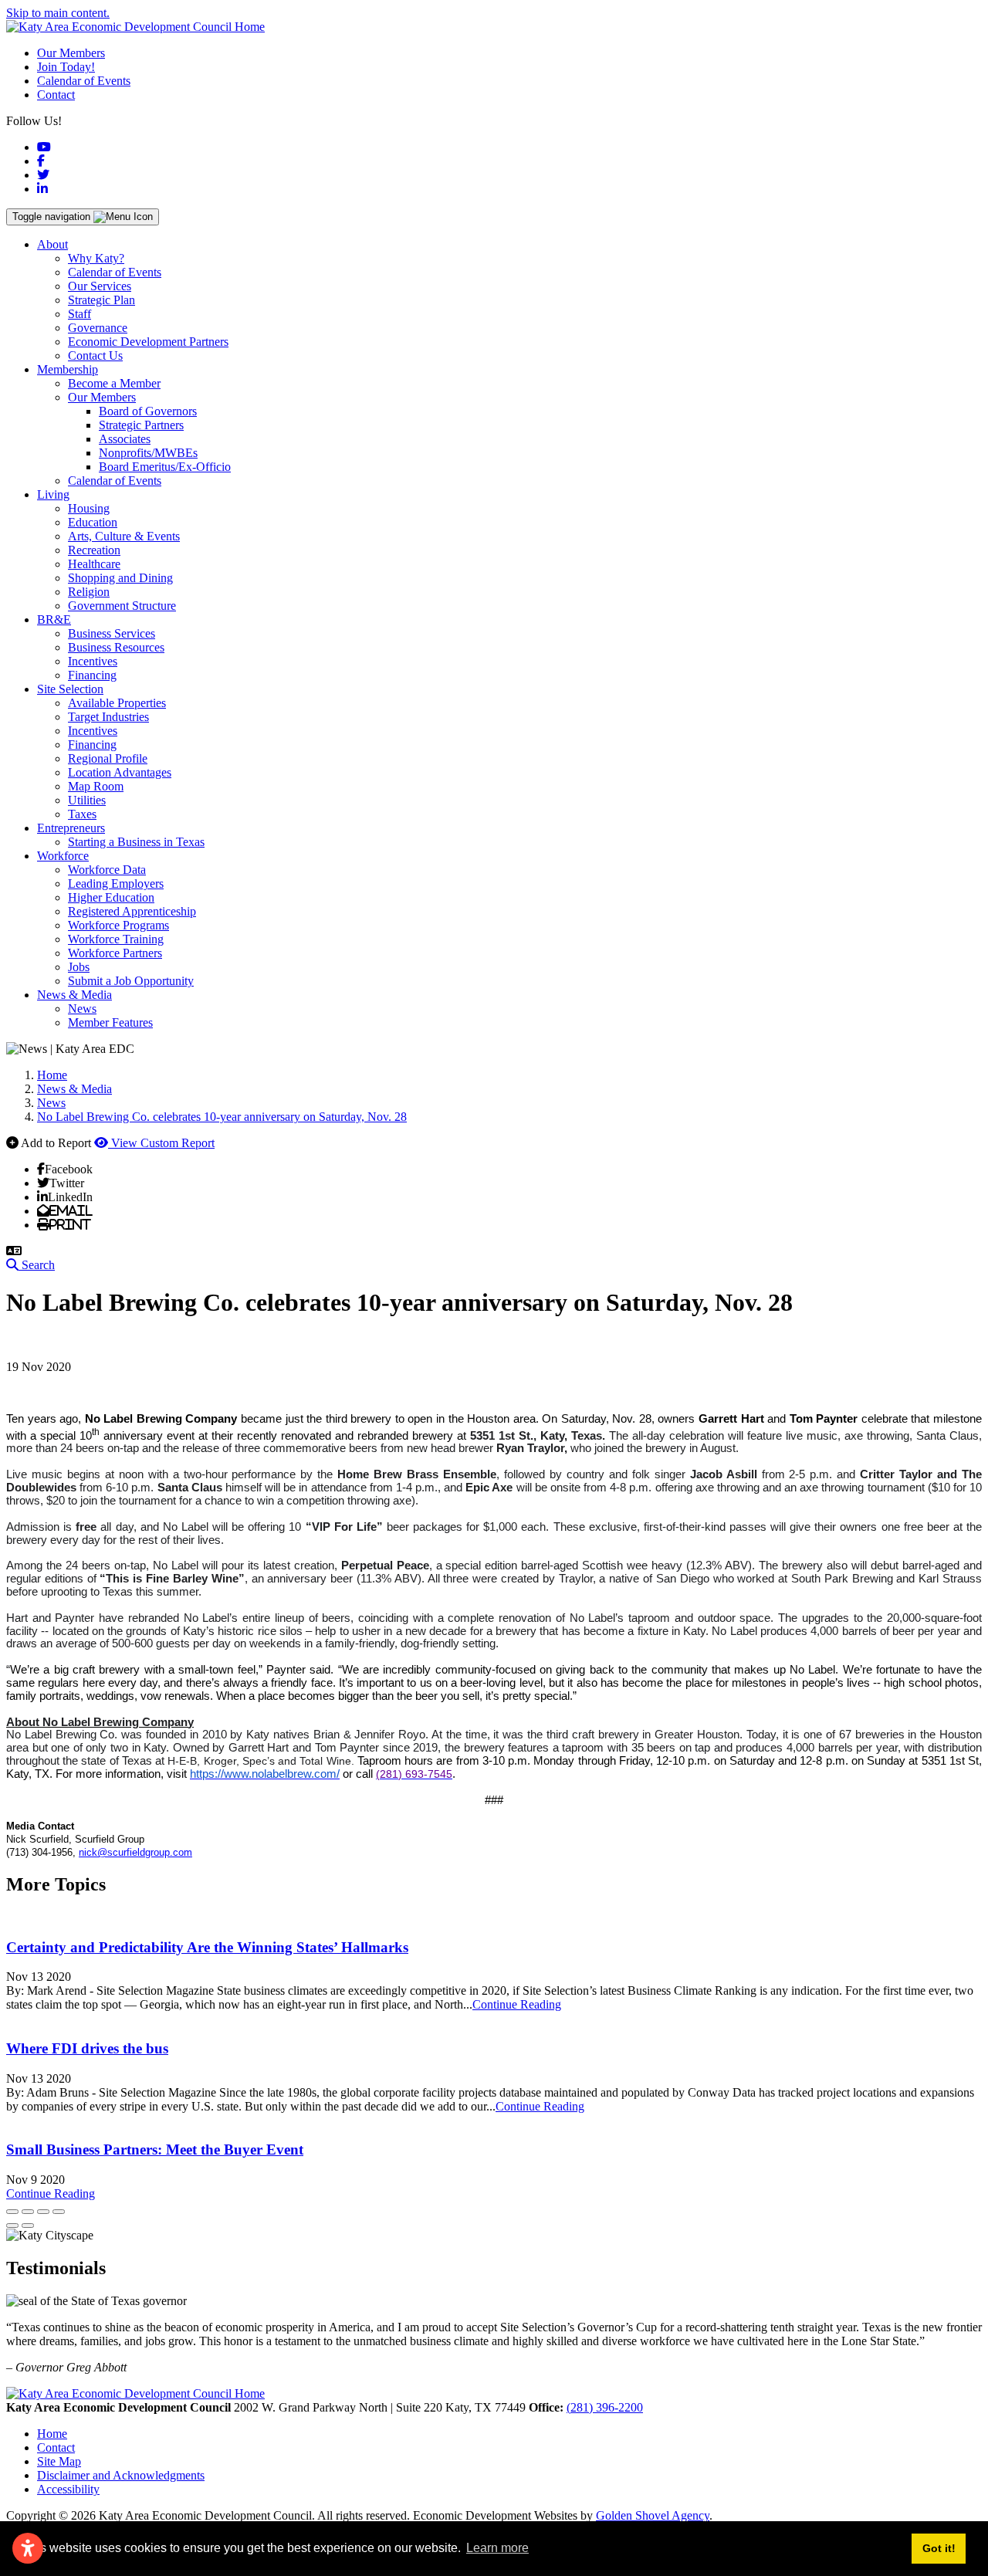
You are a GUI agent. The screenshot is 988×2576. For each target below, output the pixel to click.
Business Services (112, 633)
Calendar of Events (84, 81)
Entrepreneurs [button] (71, 828)
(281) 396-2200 (605, 2407)
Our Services (100, 286)
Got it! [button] (939, 2548)
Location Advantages (120, 772)
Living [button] (53, 494)
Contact (56, 95)
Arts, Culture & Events (124, 536)
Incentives (93, 661)
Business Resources (116, 647)
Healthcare (94, 564)
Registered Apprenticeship (132, 911)
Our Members (71, 53)
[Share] (28, 2212)
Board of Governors (148, 411)
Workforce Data (107, 870)
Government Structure (122, 606)
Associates (125, 439)
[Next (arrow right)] (28, 2226)
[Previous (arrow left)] (12, 2226)
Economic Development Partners (148, 342)
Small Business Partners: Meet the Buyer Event (155, 2149)
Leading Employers (116, 883)
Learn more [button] (497, 2548)
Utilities (87, 800)
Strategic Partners (141, 425)
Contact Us (95, 355)
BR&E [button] (54, 619)
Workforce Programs (118, 925)
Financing (92, 675)
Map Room (96, 786)
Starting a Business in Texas (136, 842)
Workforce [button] (63, 856)
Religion (89, 592)
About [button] (52, 244)
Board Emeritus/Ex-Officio (165, 467)
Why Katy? (96, 258)
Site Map (59, 2461)
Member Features (110, 1022)
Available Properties (117, 703)
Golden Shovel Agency (653, 2515)
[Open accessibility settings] (28, 2548)
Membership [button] (68, 369)
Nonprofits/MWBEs (148, 453)
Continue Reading (517, 2004)
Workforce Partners (115, 953)
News (82, 1009)
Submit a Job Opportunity (131, 981)
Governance (98, 328)
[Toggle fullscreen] (43, 2212)
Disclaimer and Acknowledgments (121, 2475)
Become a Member (114, 383)
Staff (80, 314)
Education (93, 522)
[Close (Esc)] (12, 2212)
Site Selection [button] (70, 689)
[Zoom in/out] (59, 2212)
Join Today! (66, 67)
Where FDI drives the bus (87, 2048)
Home (52, 2434)
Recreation (94, 550)
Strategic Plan (102, 300)
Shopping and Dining (120, 578)
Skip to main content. (58, 13)
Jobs (79, 967)
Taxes (82, 814)
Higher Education (111, 897)
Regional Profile (108, 758)
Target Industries (108, 717)
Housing (89, 508)
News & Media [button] (74, 995)
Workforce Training (116, 939)
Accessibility (68, 2489)
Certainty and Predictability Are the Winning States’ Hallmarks (207, 1947)
